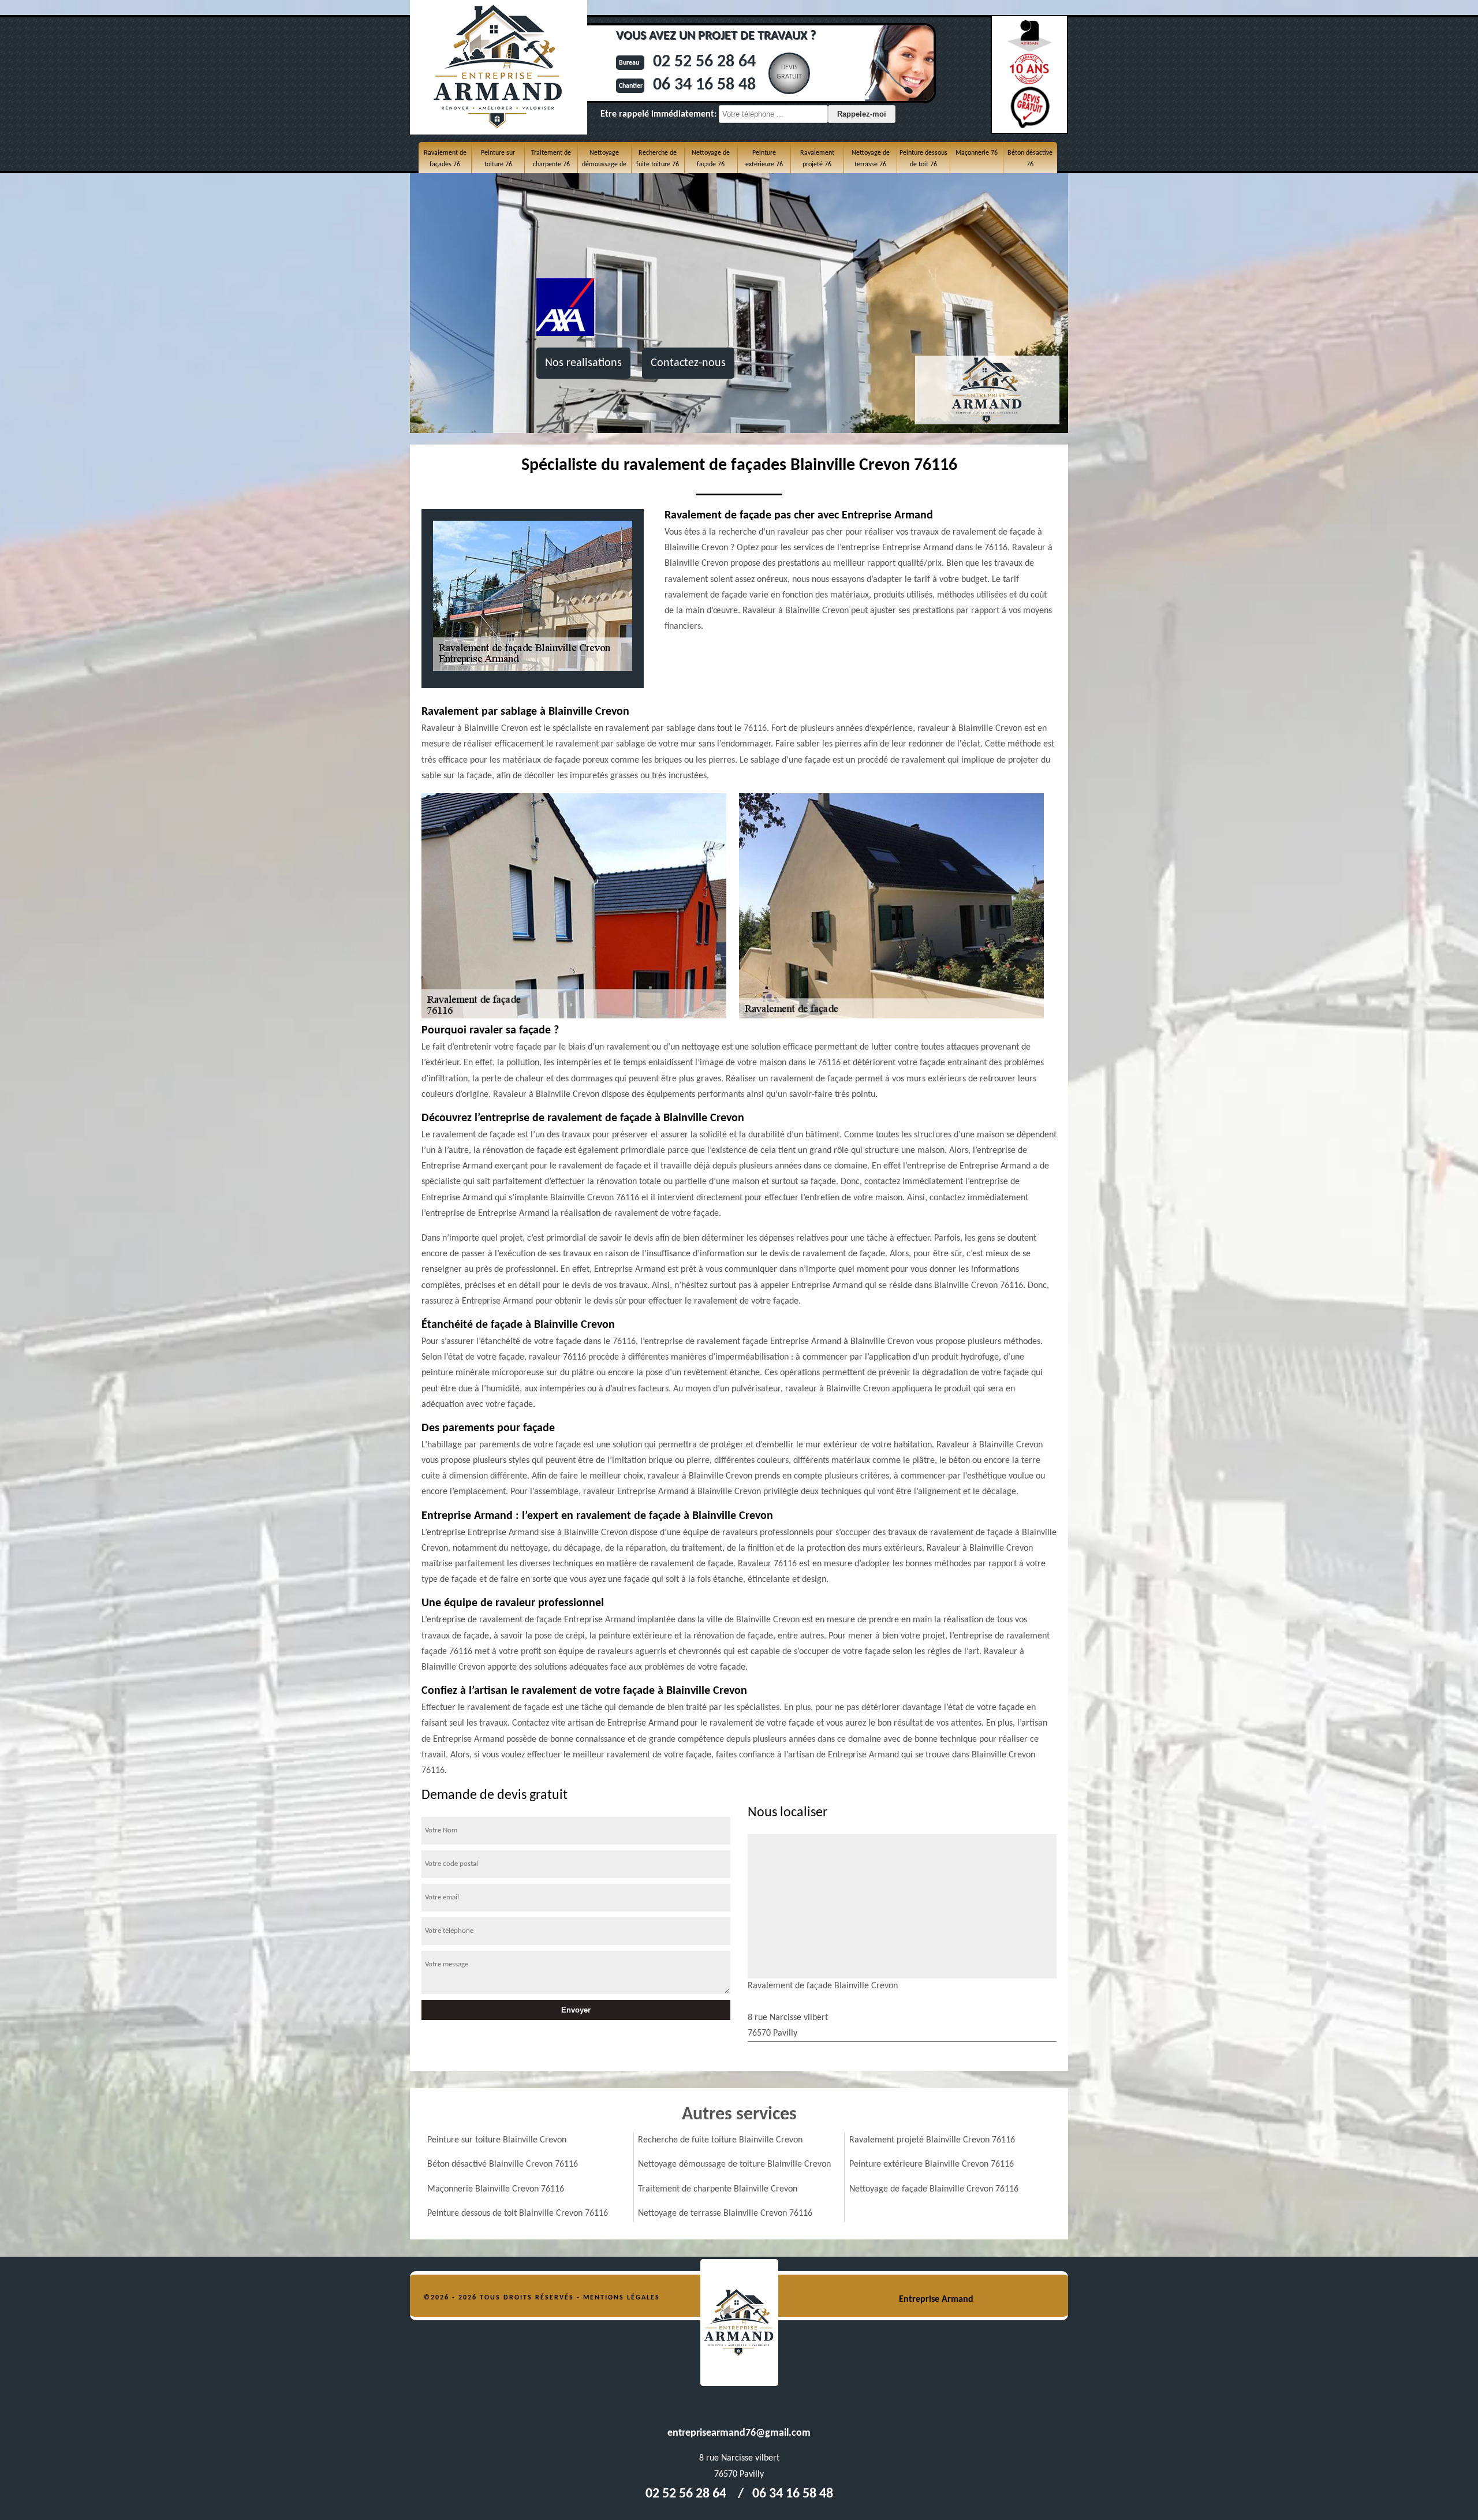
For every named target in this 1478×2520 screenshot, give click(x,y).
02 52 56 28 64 (704, 62)
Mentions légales (622, 2298)
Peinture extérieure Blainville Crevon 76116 (932, 2164)
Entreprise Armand (936, 2299)
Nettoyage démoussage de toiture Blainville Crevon (734, 2164)
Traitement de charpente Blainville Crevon (718, 2189)
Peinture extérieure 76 (764, 159)
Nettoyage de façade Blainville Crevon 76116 (934, 2189)
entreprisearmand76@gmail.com (739, 2433)
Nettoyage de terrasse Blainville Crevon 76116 (725, 2213)
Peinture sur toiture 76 (498, 159)
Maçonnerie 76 (977, 153)
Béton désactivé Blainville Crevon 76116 (503, 2164)
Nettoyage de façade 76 (711, 159)
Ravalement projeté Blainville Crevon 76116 (932, 2140)
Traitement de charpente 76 (551, 159)
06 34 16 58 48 (704, 85)
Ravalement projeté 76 (817, 159)
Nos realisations (583, 363)
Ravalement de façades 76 (445, 159)
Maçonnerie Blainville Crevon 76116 (496, 2189)
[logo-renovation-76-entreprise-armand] (739, 2323)
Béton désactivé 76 (1030, 159)
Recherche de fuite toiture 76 (658, 159)
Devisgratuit (789, 72)
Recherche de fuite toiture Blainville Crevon (720, 2140)
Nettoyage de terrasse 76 (871, 159)
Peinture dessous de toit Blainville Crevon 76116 (518, 2213)
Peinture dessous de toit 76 (923, 159)
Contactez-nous (688, 363)
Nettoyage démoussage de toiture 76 (604, 165)
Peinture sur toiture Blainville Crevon (497, 2140)
